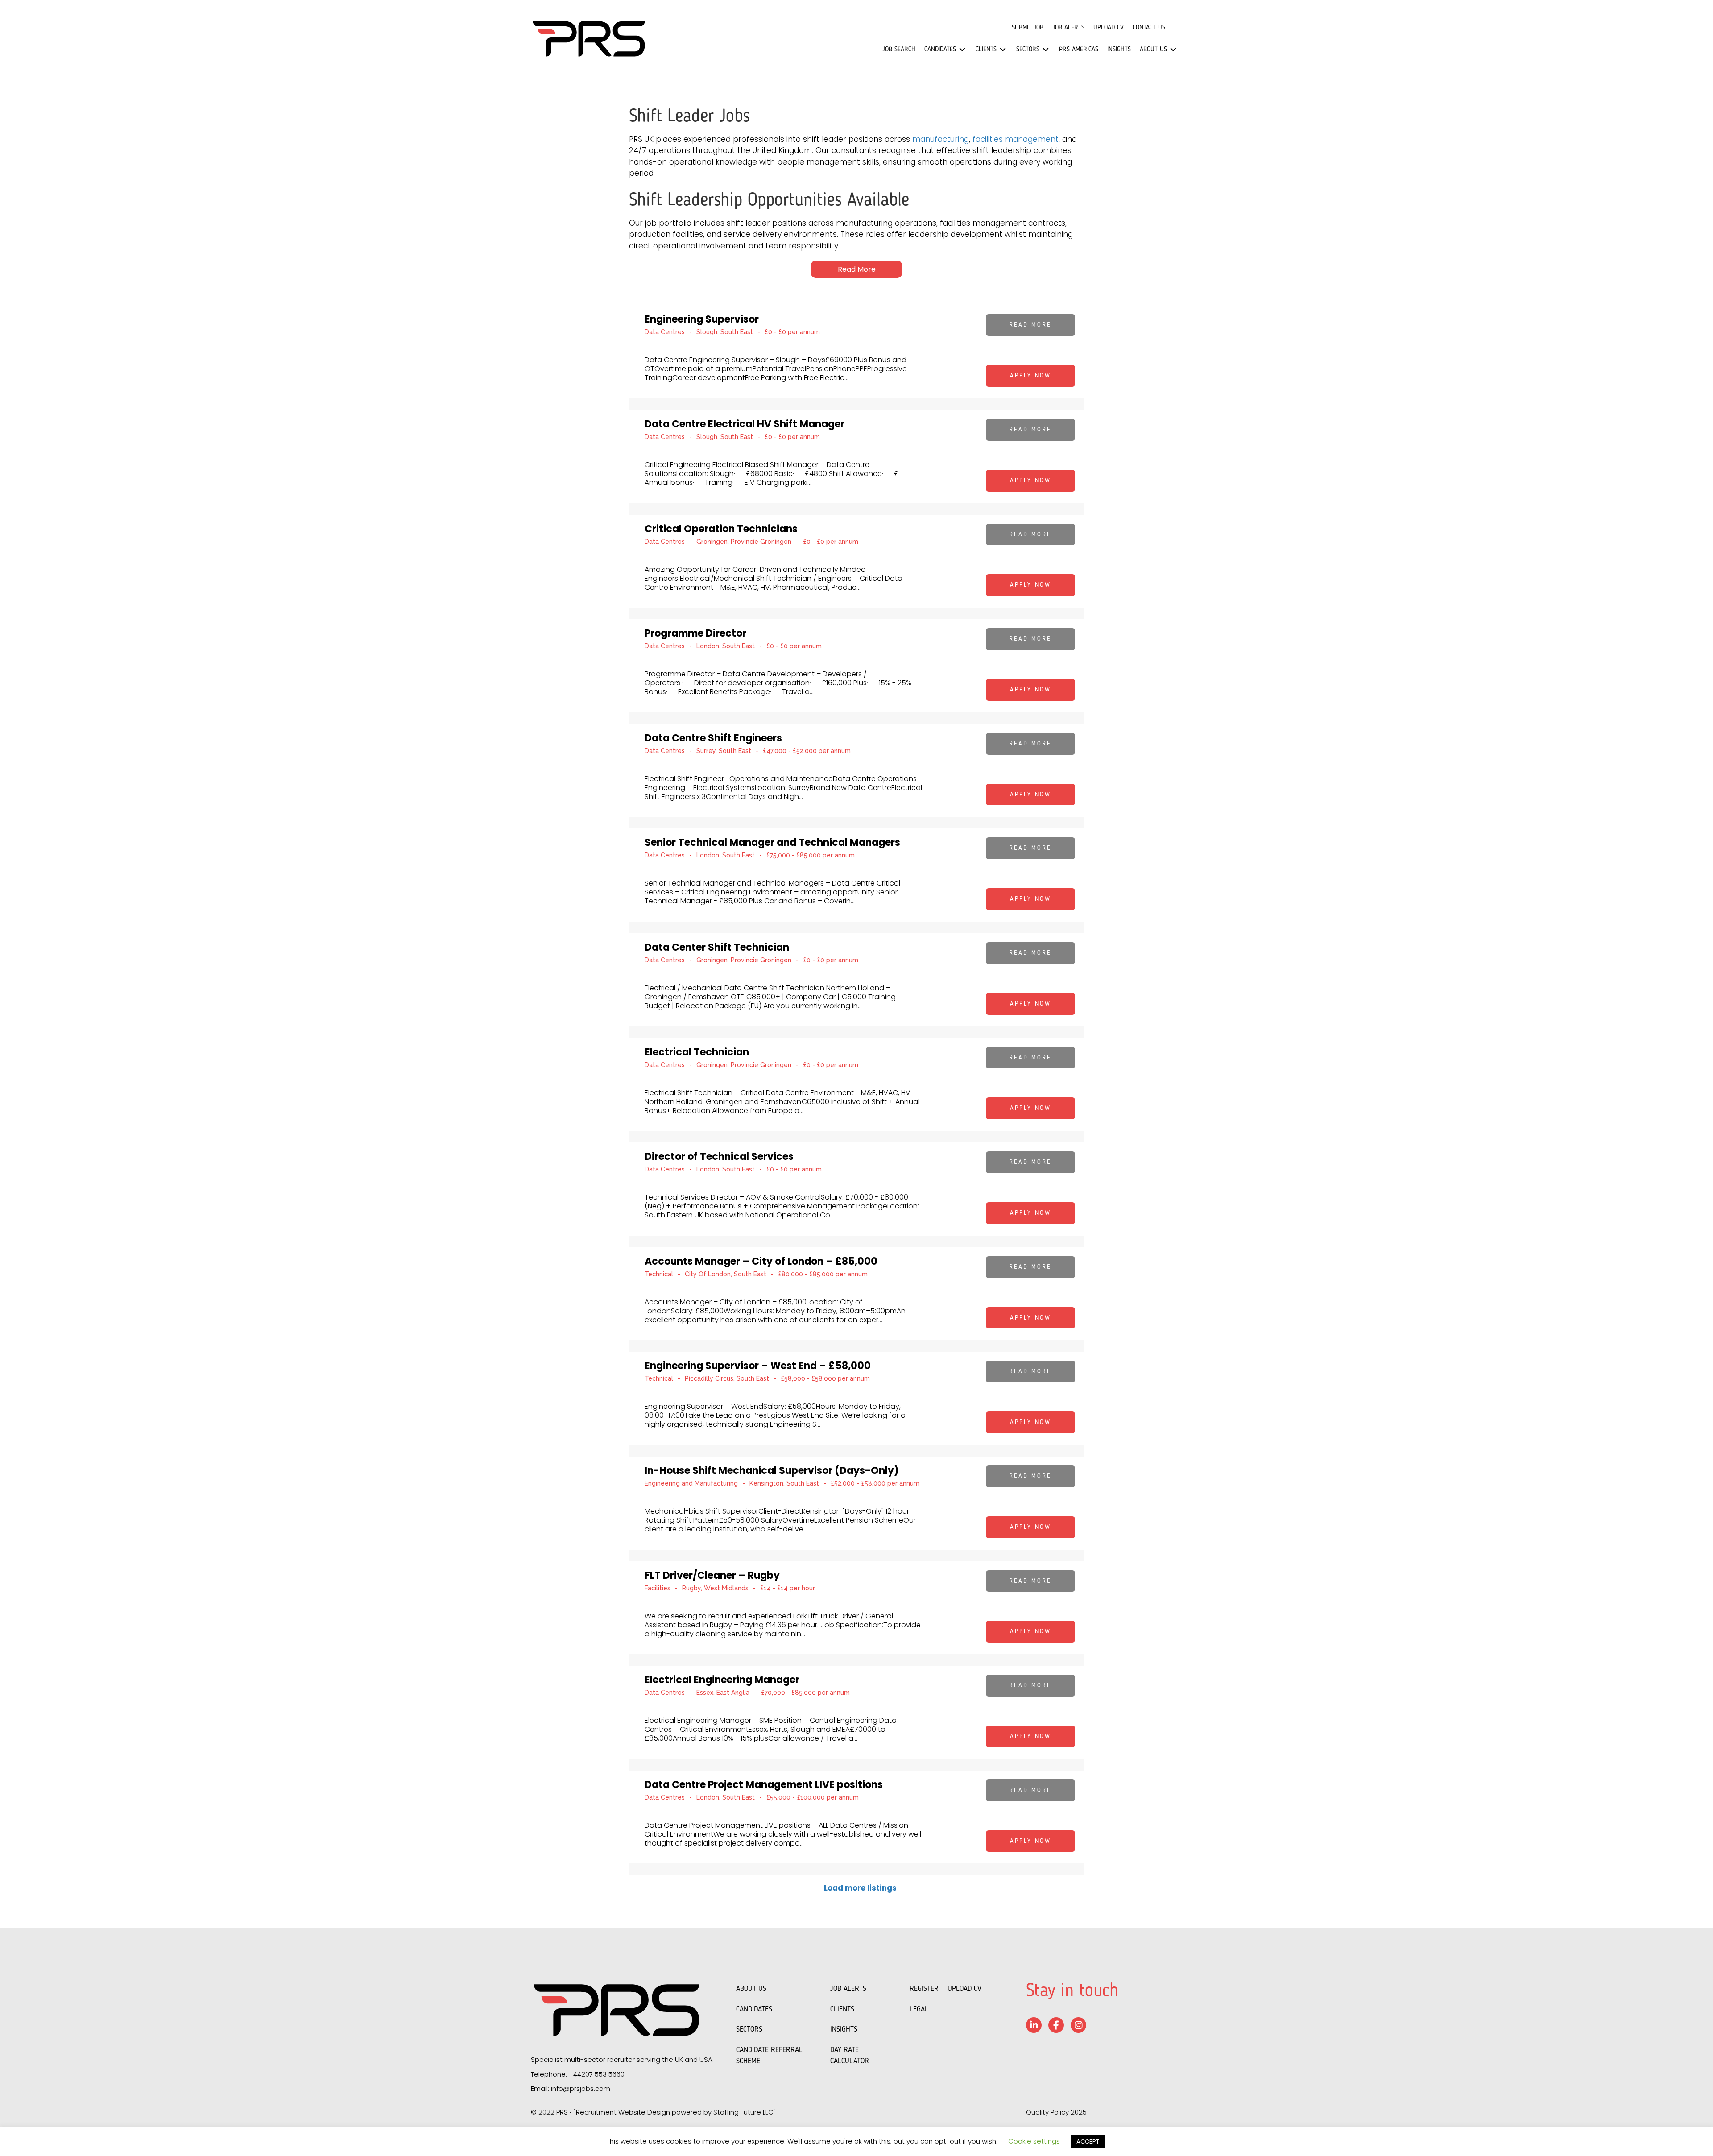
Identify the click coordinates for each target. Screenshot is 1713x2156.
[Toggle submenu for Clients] (1003, 50)
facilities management (1016, 139)
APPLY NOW (1030, 376)
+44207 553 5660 (597, 2074)
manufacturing (941, 139)
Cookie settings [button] (1034, 2141)
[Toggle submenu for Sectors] (1046, 50)
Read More (857, 269)
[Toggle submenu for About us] (1173, 50)
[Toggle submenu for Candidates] (962, 50)
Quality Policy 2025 (1056, 2112)
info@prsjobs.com (581, 2088)
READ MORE (1030, 325)
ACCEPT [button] (1088, 2142)
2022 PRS (553, 2112)
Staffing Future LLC (743, 2112)
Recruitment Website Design (623, 2112)
